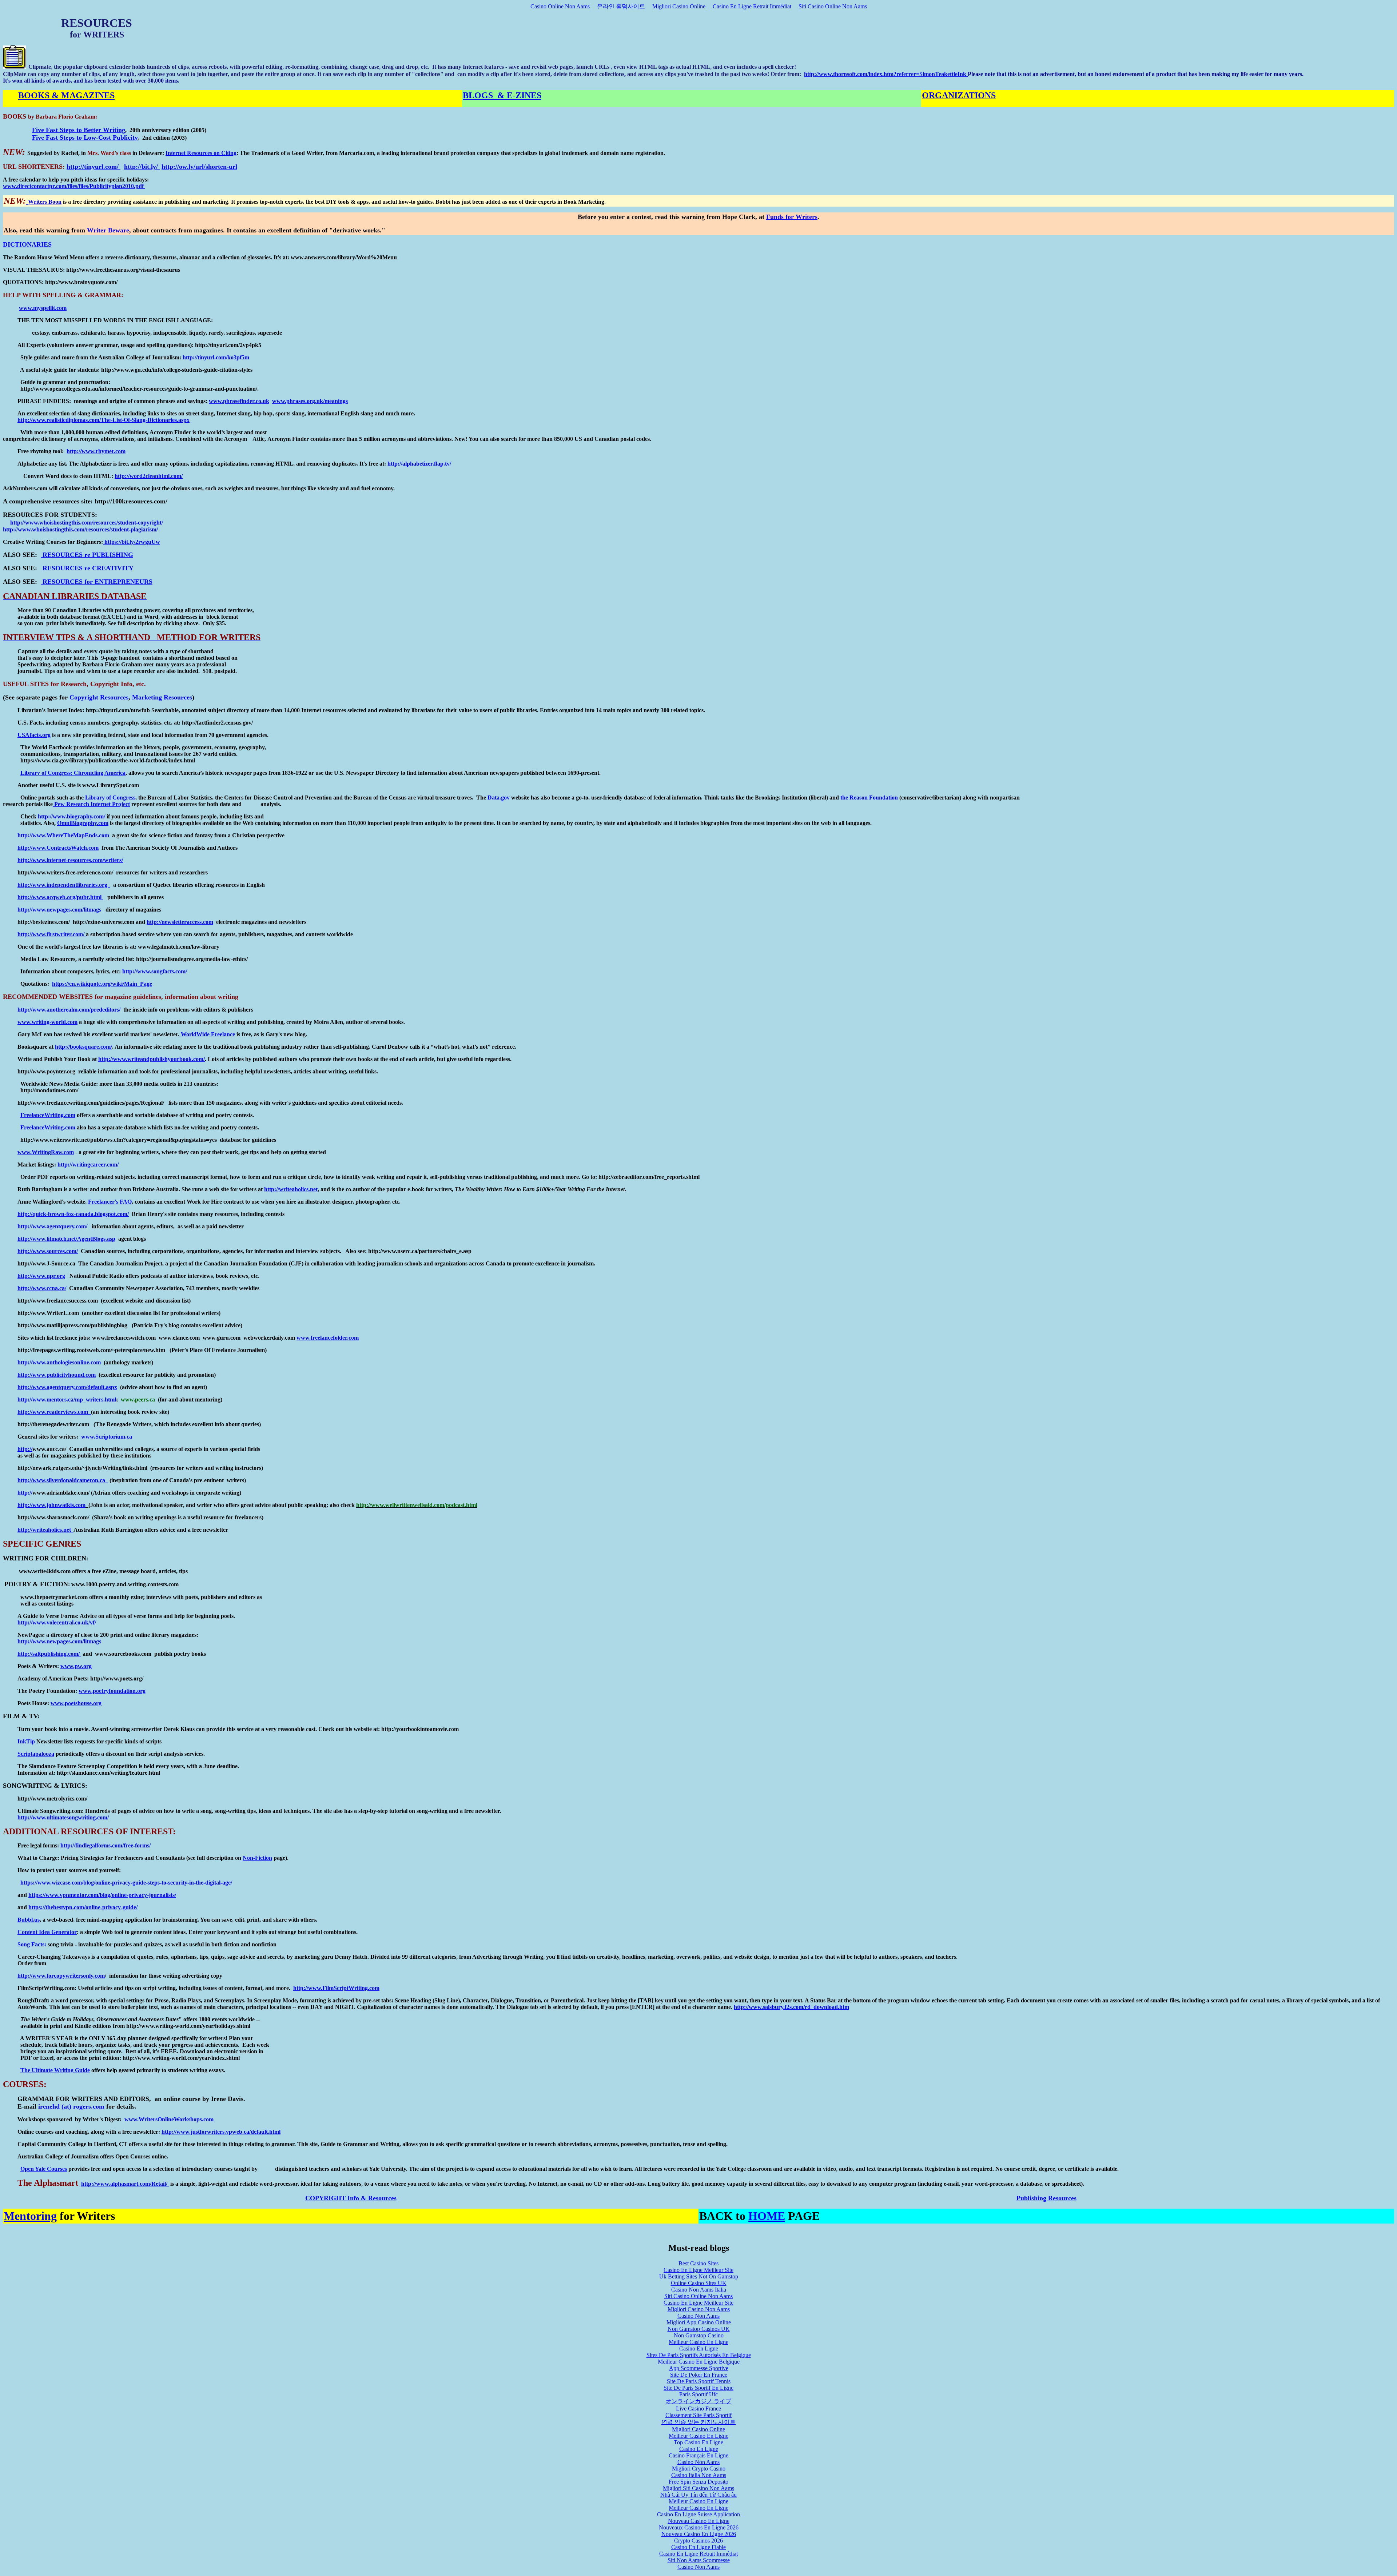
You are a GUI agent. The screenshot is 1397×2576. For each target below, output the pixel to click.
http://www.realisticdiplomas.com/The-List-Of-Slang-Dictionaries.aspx (104, 420)
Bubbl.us (29, 1920)
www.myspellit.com (43, 308)
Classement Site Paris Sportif (698, 2415)
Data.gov (499, 797)
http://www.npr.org (41, 1276)
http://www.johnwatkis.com (51, 1505)
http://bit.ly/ (142, 167)
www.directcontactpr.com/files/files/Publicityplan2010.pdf (74, 186)
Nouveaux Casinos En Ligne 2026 (699, 2527)
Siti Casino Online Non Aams (833, 6)
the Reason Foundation (869, 797)
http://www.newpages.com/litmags (60, 910)
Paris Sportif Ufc (698, 2394)
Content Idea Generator (47, 1932)
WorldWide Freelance (207, 1034)
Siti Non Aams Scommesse (699, 2560)
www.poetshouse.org (76, 1703)
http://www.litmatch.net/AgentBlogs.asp (66, 1239)
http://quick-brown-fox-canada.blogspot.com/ (73, 1214)
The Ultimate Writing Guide (55, 2070)
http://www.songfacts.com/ (155, 971)
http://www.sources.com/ (48, 1251)
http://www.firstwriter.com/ (52, 934)
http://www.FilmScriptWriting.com (336, 1988)
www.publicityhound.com (64, 1375)
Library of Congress (110, 797)
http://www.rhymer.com (96, 451)
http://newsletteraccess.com (180, 922)
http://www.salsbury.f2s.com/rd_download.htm (791, 2007)
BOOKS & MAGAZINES (66, 95)
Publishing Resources (1046, 2198)
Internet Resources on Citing (201, 153)
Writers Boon (45, 202)
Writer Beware (107, 230)
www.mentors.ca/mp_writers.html (74, 1399)
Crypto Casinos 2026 (698, 2541)
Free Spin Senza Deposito (698, 2482)
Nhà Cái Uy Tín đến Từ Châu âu (698, 2495)
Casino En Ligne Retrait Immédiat (752, 6)
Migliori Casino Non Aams (699, 2309)
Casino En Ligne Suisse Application (698, 2514)
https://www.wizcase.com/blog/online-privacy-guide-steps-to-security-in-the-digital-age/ (125, 1883)
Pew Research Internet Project (91, 804)
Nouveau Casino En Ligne (699, 2521)
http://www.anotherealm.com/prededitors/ (70, 1010)
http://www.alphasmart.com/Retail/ (125, 2184)
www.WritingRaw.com (46, 1152)
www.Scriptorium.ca (107, 1437)
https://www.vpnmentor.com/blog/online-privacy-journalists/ (102, 1895)
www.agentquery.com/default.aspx (75, 1387)
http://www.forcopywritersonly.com (61, 1976)
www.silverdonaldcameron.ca (69, 1480)
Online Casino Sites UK (699, 2283)
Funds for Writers (792, 217)
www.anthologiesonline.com (67, 1362)
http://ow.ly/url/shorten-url (199, 167)
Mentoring (30, 2216)
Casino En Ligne (699, 2348)
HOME (767, 2216)
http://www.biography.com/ (71, 816)
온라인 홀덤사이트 (621, 6)
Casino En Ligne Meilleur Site (698, 2270)
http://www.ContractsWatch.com (58, 848)
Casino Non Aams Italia (699, 2290)
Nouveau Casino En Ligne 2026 (699, 2534)
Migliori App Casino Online (699, 2322)
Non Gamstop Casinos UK (699, 2329)
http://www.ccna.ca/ (42, 1288)
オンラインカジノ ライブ (698, 2401)
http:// (25, 1362)
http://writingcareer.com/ (88, 1165)
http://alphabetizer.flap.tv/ (419, 464)
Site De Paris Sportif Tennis (699, 2381)
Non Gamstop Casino (699, 2335)
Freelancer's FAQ (110, 1202)
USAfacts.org (34, 735)
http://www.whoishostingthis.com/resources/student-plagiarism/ (81, 529)
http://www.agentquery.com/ (53, 1226)
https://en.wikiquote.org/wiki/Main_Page (102, 984)
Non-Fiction (257, 1858)
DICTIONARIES (27, 244)
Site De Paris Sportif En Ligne (698, 2388)
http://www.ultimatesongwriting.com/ (63, 1817)
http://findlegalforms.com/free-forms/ (105, 1845)
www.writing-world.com (47, 1022)
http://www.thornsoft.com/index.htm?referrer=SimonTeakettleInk (885, 74)
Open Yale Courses (44, 2169)
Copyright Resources (99, 697)
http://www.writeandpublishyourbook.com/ (152, 1059)
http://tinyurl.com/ (93, 167)
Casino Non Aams (698, 2316)
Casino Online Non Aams (560, 6)
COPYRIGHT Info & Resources (351, 2198)
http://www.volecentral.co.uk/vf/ (57, 1622)
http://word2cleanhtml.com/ (149, 476)
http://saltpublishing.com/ (49, 1654)
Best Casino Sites (698, 2263)
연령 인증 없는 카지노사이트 (698, 2422)
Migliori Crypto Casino (699, 2469)
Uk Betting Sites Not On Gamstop (699, 2276)
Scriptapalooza (36, 1754)
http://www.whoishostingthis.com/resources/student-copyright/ (87, 523)
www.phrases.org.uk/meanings (310, 401)
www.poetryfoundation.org (112, 1691)
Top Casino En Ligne (698, 2442)
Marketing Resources (162, 697)
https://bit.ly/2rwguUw (132, 542)
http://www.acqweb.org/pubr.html (60, 897)
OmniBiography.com (83, 823)
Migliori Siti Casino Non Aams (698, 2488)
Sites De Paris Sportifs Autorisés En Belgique (699, 2355)
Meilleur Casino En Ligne (698, 2342)
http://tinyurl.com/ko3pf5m (215, 357)
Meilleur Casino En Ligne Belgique (699, 2362)
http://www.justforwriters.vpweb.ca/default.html (221, 2132)
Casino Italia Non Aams (699, 2475)
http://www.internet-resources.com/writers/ (70, 860)
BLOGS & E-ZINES (502, 95)
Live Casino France (698, 2408)
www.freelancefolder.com (328, 1338)
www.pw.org (76, 1666)
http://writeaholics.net (291, 1189)
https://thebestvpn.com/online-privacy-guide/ (83, 1907)
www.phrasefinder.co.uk (239, 401)
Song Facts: (33, 1944)
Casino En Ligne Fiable (698, 2547)
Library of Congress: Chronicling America (73, 773)
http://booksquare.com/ (83, 1047)
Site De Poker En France (699, 2375)
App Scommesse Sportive (699, 2368)
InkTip (27, 1741)
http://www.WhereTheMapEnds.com (63, 835)
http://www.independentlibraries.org (64, 885)
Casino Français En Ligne (698, 2455)
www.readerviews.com (62, 1412)
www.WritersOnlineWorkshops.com (169, 2119)
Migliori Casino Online (679, 6)
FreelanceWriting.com (48, 1115)
